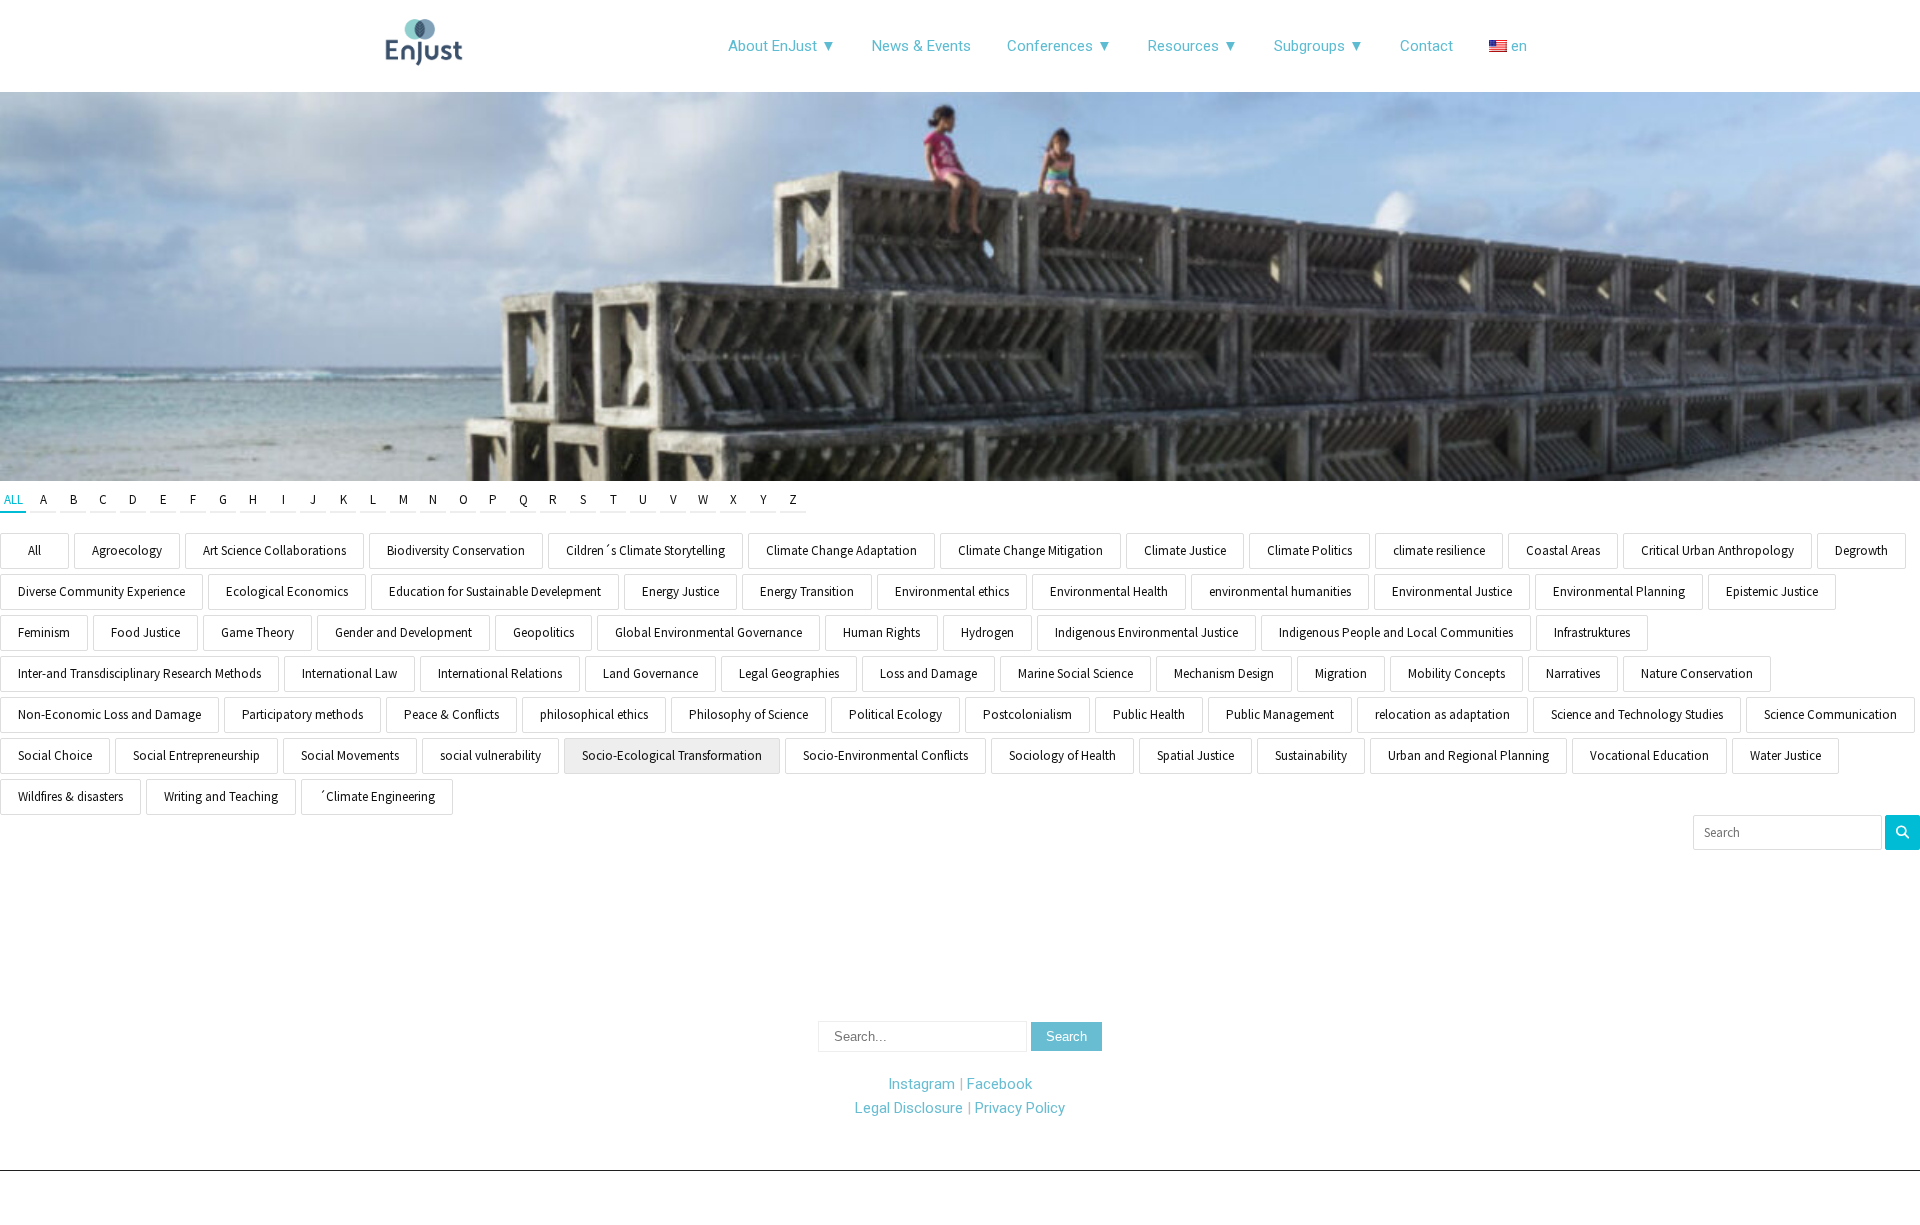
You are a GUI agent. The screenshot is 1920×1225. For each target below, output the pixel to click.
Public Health (1149, 714)
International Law (349, 673)
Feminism (44, 632)
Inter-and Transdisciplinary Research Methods (139, 673)
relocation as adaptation (1442, 714)
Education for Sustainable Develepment (495, 591)
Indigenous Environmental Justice (1146, 632)
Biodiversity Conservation (456, 550)
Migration (1341, 673)
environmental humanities (1280, 591)
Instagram (921, 1084)
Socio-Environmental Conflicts (885, 755)
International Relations (500, 673)
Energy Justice (680, 591)
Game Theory (257, 632)
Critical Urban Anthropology (1717, 550)
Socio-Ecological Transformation (672, 755)
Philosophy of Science (748, 714)
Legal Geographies (789, 673)
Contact (1426, 46)
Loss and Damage (928, 673)
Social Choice (55, 755)
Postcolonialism (1027, 714)
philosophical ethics (594, 714)
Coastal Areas (1563, 550)
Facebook (999, 1084)
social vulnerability (490, 755)
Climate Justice (1185, 550)
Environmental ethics (952, 591)
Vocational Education (1649, 755)
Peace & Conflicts (451, 714)
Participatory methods (302, 714)
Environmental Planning (1619, 591)
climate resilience (1439, 550)
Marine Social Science (1075, 673)
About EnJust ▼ (782, 46)
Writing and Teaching (221, 796)
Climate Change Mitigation (1030, 550)
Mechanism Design (1224, 673)
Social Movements (350, 755)
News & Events (921, 46)
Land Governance (650, 673)
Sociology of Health (1062, 755)
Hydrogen (987, 632)
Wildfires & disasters (70, 796)
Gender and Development (403, 632)
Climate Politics (1309, 550)
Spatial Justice (1195, 755)
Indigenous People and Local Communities (1396, 632)
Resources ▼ (1193, 46)
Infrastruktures (1592, 632)
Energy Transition (807, 591)
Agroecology (127, 550)
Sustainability (1311, 755)
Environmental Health (1109, 591)
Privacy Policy (1020, 1108)
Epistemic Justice (1772, 591)
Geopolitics (543, 632)
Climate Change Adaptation (841, 550)
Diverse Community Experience (101, 591)
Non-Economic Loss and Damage (109, 714)
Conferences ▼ (1059, 46)
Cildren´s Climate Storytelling (645, 550)
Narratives (1573, 673)
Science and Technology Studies (1637, 714)
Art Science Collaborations (274, 550)
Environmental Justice (1452, 591)
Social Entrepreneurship (196, 755)
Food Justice (145, 632)
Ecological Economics (287, 591)
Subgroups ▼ (1319, 46)
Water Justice (1785, 755)
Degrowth (1861, 550)
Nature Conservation (1697, 673)
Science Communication (1830, 714)
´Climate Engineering (377, 796)
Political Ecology (895, 714)
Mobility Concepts (1456, 673)
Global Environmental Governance (708, 632)
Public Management (1280, 714)
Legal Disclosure (909, 1108)
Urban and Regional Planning (1468, 755)
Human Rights (881, 632)
